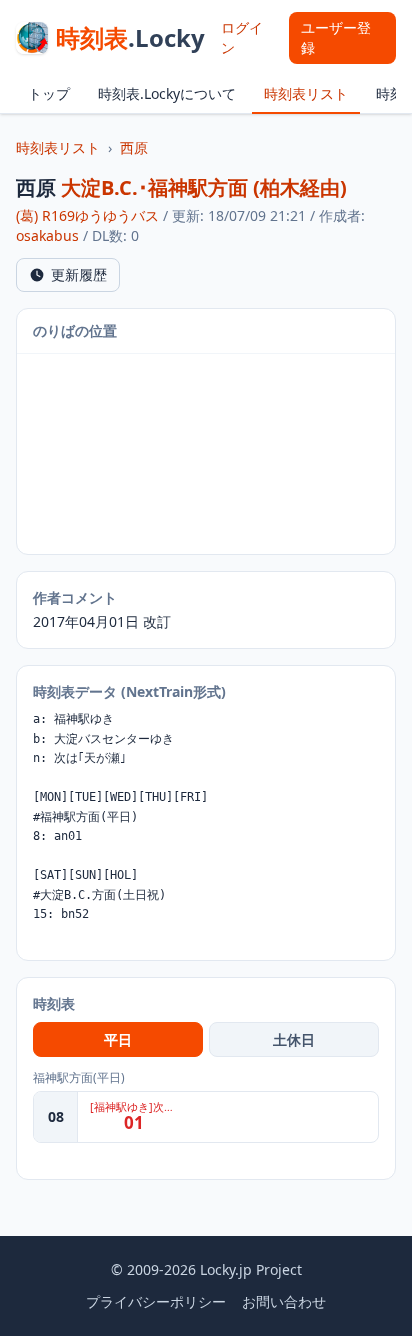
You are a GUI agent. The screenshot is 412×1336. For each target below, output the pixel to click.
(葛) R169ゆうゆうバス (87, 215)
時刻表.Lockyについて (167, 93)
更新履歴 (79, 274)
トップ (49, 93)
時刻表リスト (306, 93)
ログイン (242, 37)
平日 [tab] (118, 1039)
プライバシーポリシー (156, 1301)
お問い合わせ (284, 1301)
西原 (134, 147)
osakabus (47, 235)
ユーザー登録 (336, 37)
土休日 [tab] (294, 1039)
